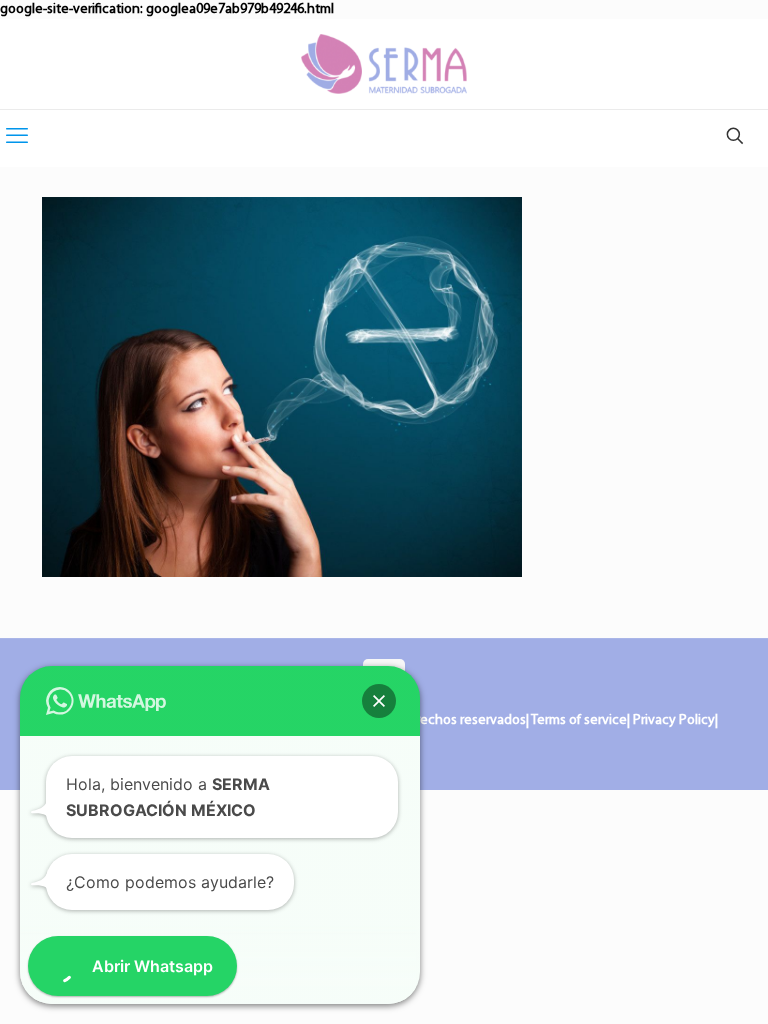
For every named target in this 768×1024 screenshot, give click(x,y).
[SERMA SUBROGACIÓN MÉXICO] (384, 64)
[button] (379, 701)
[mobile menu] (17, 138)
